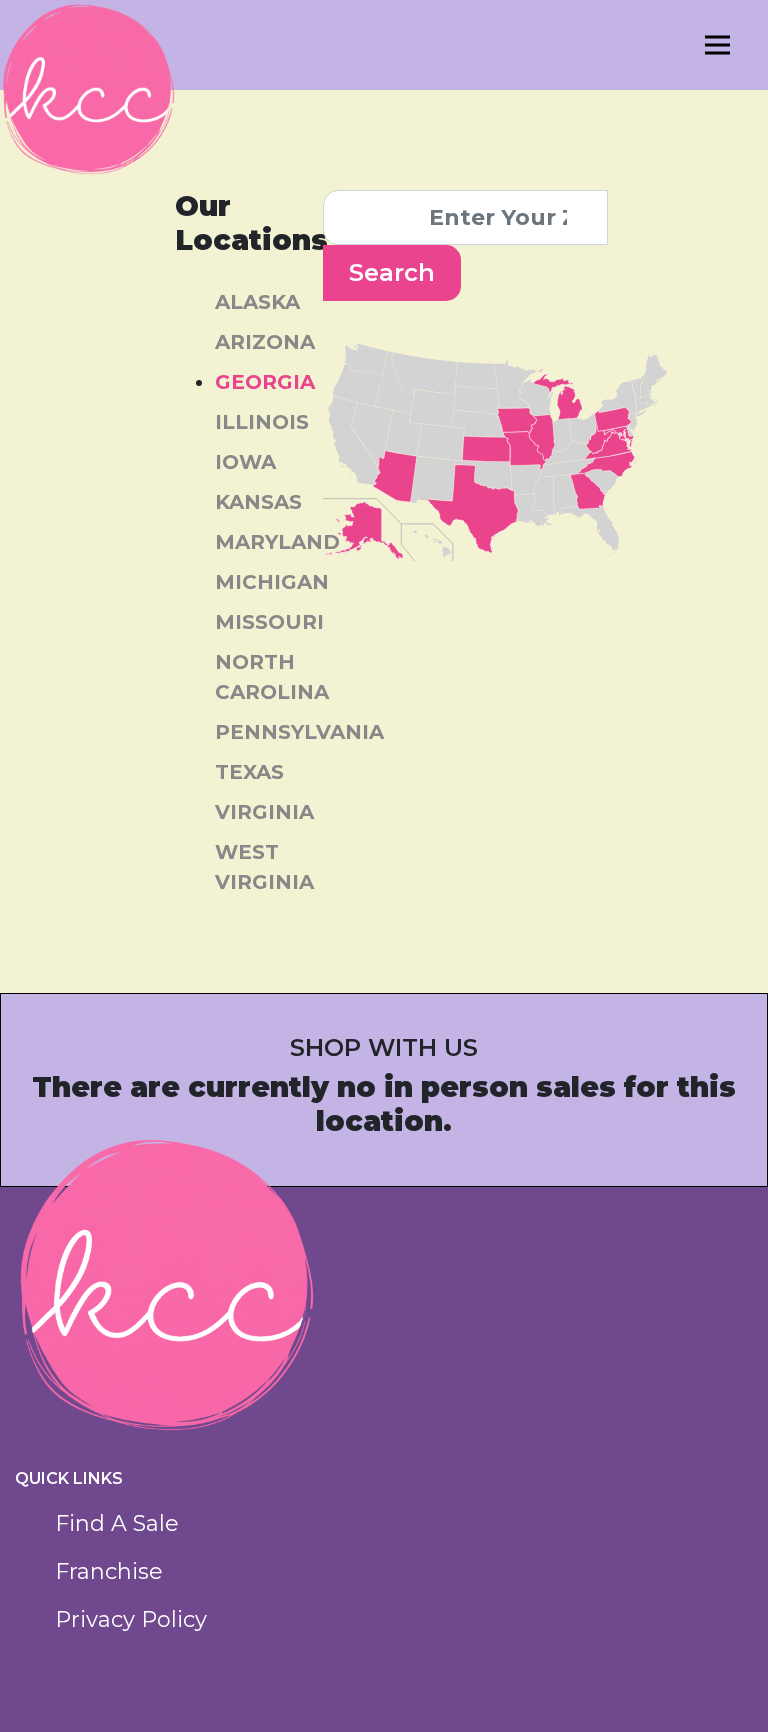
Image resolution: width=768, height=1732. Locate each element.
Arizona (265, 342)
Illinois (262, 422)
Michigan (272, 582)
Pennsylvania (299, 732)
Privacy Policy (131, 1619)
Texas (249, 772)
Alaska (257, 302)
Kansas (258, 502)
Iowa (245, 462)
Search (392, 272)
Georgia (265, 382)
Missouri (269, 622)
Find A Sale (117, 1523)
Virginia (264, 812)
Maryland (277, 542)
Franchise (109, 1571)
